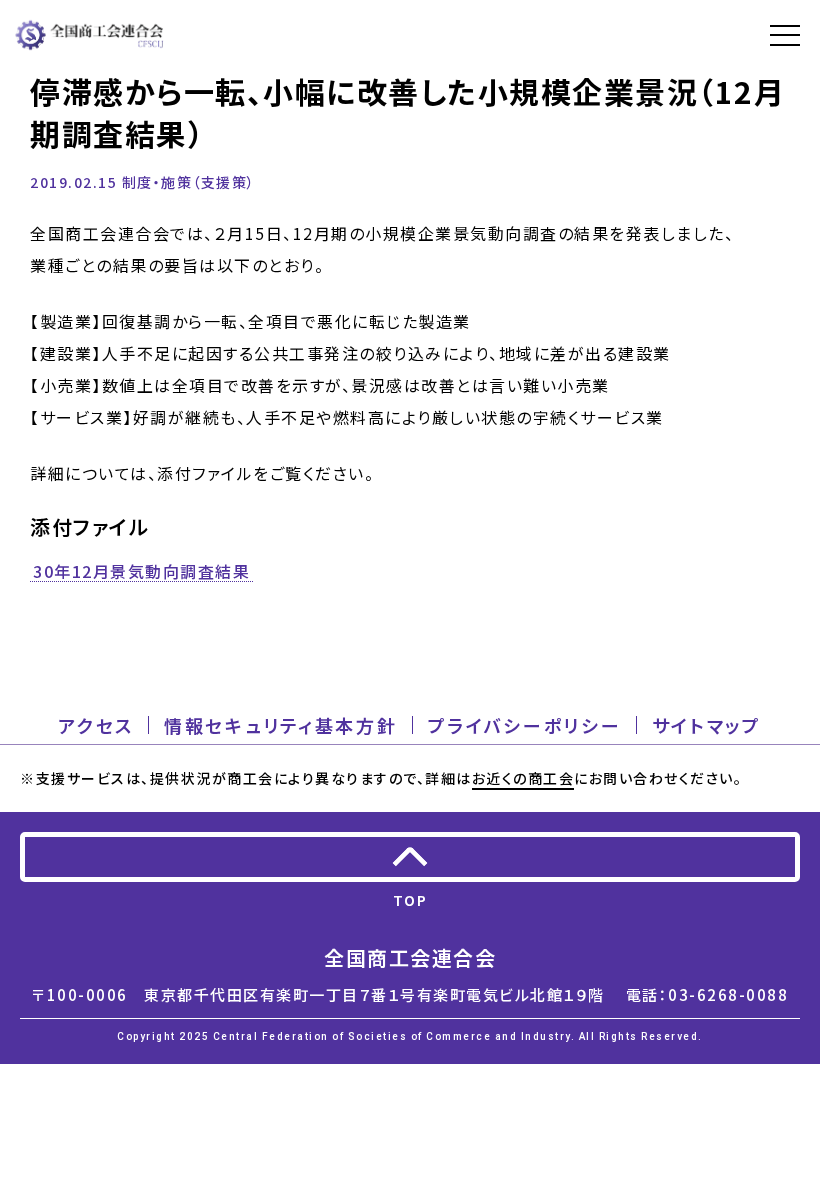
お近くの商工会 (523, 778)
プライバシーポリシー (525, 725)
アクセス (96, 725)
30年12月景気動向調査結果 (141, 572)
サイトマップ (707, 725)
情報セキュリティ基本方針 (280, 725)
